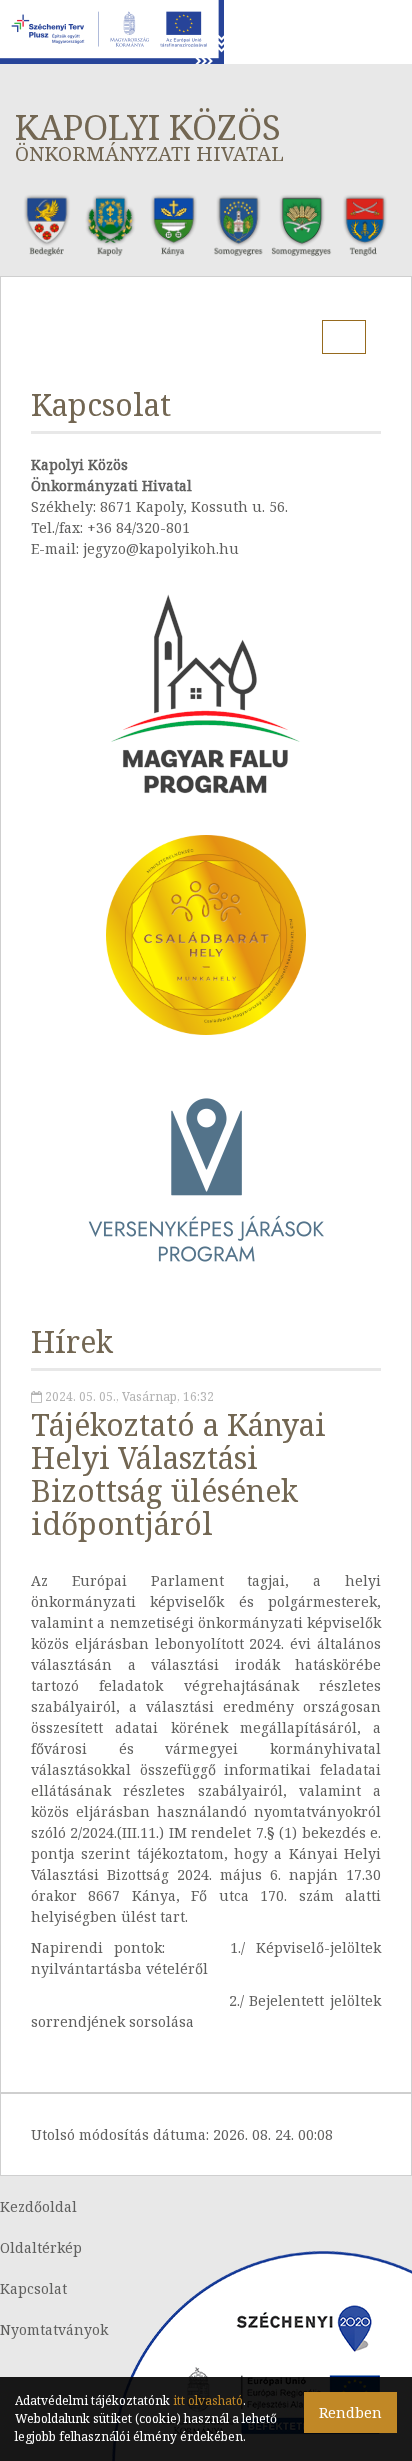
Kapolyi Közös (149, 135)
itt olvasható (208, 2400)
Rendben (350, 2412)
